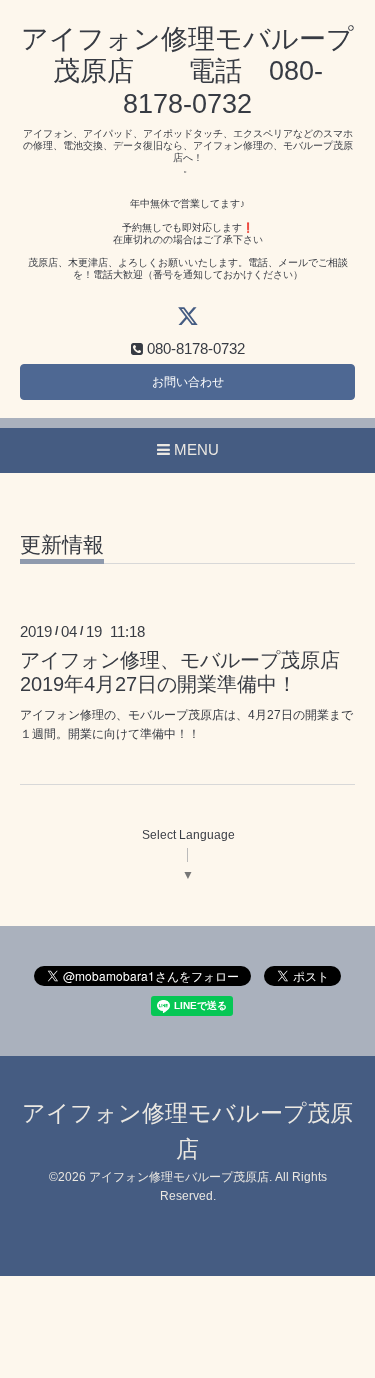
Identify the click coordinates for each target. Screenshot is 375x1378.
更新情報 (62, 545)
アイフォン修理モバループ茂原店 (179, 1177)
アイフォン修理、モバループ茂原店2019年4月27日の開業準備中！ (180, 671)
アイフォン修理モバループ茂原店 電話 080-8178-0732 (187, 71)
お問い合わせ (188, 382)
